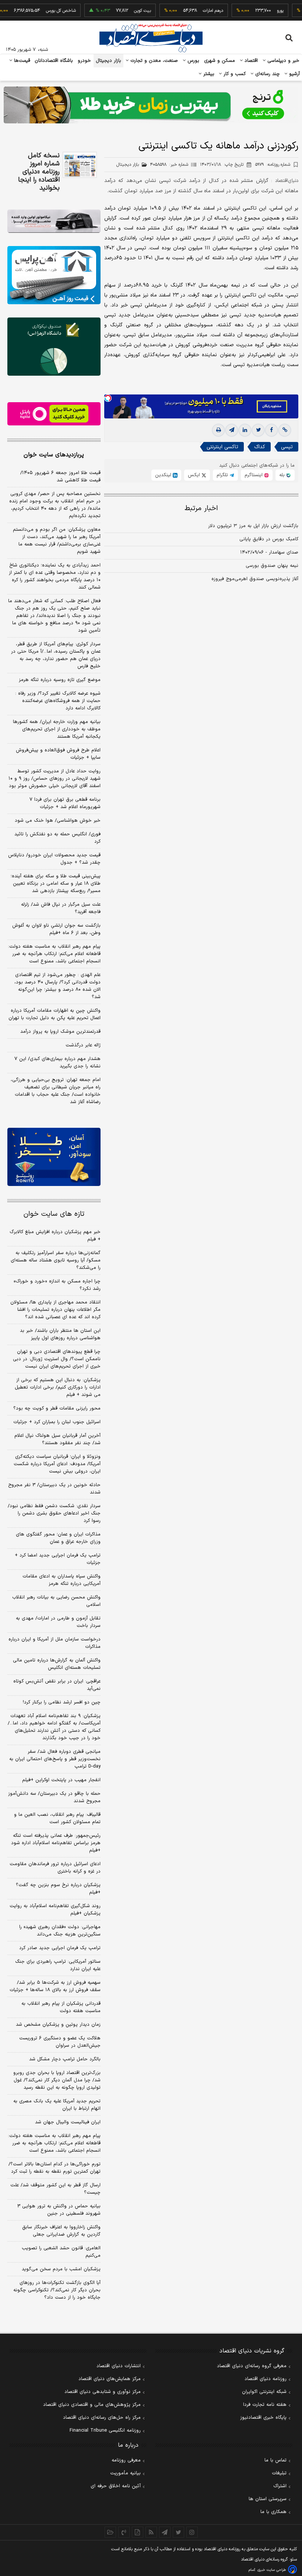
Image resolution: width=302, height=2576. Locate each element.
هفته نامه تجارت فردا (265, 2405)
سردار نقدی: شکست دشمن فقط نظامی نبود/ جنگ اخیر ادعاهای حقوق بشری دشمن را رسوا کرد (54, 1513)
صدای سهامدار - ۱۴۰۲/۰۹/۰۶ (269, 552)
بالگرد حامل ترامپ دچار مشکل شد (65, 2059)
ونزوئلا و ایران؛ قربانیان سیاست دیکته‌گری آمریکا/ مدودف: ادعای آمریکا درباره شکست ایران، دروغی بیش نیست (57, 1464)
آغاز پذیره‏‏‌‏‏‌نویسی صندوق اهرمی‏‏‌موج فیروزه (255, 579)
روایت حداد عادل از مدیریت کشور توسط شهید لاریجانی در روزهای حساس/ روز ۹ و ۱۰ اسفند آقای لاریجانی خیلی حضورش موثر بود (55, 779)
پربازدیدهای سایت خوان (54, 455)
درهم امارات (191, 11)
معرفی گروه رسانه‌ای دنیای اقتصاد (252, 2366)
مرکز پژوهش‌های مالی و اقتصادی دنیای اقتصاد (92, 2405)
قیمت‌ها (21, 61)
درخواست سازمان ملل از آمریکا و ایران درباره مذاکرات (55, 1643)
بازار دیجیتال (108, 61)
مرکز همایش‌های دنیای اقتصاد (110, 2379)
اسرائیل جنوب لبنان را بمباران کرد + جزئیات (57, 1422)
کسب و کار (234, 74)
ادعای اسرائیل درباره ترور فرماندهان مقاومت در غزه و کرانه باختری (55, 1868)
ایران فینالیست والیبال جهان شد (68, 2122)
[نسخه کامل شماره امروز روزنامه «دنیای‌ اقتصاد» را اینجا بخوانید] (80, 165)
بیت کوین (120, 11)
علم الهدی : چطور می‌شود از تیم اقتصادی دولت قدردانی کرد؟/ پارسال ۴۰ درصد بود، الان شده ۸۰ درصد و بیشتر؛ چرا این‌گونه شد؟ (57, 986)
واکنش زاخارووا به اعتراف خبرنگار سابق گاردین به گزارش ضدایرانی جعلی (61, 2231)
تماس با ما (275, 2460)
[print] (218, 430)
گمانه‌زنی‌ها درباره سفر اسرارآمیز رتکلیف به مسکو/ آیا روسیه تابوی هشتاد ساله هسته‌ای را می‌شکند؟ (56, 1260)
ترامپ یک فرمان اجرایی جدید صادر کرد (60, 1948)
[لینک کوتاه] (285, 430)
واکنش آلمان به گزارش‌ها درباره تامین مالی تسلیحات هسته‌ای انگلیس (57, 1664)
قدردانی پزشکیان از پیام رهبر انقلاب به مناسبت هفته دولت (61, 2007)
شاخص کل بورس (39, 11)
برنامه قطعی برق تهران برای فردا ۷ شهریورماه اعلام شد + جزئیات (65, 803)
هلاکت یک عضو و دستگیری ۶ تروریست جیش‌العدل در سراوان (60, 2042)
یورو (258, 11)
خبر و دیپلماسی (283, 61)
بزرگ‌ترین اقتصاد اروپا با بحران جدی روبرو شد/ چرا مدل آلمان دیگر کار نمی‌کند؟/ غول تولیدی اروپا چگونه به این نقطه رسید (57, 2080)
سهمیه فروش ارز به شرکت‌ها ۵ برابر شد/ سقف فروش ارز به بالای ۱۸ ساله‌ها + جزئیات (55, 1986)
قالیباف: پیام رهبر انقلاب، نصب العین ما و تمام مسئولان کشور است (57, 1818)
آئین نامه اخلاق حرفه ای (116, 2486)
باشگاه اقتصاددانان (54, 61)
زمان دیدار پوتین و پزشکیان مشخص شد (58, 2025)
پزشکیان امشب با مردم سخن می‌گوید (61, 2269)
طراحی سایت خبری (272, 2570)
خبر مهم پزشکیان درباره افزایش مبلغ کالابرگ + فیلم (55, 1236)
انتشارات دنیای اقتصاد (119, 2366)
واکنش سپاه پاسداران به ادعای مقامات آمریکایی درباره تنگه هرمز (62, 1580)
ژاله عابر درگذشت (83, 1045)
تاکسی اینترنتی (222, 447)
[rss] (151, 2532)
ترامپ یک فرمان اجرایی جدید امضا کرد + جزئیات (58, 1559)
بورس (193, 61)
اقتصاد (250, 61)
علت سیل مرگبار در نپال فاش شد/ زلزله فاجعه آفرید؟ (61, 908)
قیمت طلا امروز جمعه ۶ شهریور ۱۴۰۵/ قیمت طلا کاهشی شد (60, 477)
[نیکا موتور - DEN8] (54, 221)
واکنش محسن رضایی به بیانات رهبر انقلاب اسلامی (56, 1601)
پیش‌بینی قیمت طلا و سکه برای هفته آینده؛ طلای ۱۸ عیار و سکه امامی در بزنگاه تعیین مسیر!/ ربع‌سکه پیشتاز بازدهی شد (56, 884)
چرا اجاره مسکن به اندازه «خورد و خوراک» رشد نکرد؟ (57, 1285)
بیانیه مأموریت (125, 2473)
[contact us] (124, 2532)
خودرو (85, 61)
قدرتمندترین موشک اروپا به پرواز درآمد (60, 1032)
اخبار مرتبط (201, 508)
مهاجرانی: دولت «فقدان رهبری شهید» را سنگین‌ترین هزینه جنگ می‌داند (60, 1931)
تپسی (287, 447)
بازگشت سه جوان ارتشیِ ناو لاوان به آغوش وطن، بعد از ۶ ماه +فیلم (56, 929)
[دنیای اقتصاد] (151, 38)
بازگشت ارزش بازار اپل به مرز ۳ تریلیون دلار (253, 526)
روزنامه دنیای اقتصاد (266, 2379)
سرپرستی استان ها (268, 2499)
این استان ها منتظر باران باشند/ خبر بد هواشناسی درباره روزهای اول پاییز (60, 1334)
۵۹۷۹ (273, 165)
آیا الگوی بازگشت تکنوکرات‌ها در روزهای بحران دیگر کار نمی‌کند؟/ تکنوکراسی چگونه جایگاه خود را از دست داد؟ (57, 2290)
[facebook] (271, 430)
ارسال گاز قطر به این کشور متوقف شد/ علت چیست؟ (55, 2189)
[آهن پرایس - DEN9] (54, 275)
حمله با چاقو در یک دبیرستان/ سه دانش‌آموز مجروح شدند (54, 1797)
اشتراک (280, 2486)
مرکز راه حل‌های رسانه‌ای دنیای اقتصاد (102, 2418)
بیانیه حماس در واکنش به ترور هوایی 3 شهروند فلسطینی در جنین (59, 2210)
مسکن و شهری (220, 61)
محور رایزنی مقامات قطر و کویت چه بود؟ (57, 1408)
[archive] (110, 2532)
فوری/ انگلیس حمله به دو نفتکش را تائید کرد (57, 838)
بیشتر (208, 74)
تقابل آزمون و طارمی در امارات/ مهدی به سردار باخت (58, 1622)
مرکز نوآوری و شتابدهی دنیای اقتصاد (103, 2392)
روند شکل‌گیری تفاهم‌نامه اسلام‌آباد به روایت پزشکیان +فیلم (55, 1910)
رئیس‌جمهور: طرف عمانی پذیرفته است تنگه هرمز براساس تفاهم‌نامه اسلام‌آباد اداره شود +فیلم (56, 1843)
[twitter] (258, 430)
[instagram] (192, 2532)
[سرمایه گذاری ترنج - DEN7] (151, 105)
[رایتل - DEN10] (54, 414)
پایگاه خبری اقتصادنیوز (263, 2418)
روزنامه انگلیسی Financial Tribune (105, 2431)
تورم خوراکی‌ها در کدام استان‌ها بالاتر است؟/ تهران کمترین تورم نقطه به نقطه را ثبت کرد (55, 2168)
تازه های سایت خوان (54, 1214)
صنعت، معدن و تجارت (153, 61)
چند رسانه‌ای (267, 74)
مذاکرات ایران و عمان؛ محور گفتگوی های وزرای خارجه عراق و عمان (58, 1538)
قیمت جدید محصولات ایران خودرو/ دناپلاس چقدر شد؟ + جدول (54, 859)
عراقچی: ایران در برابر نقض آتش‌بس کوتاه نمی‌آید (57, 1685)
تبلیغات (279, 2473)
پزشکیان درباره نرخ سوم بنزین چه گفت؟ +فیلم (58, 1889)
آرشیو (294, 74)
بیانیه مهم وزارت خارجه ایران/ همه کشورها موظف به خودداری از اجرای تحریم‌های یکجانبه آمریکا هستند (57, 729)
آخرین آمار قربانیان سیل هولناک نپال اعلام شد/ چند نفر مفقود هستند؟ (57, 1439)
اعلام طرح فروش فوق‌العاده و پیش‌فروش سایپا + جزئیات (58, 754)
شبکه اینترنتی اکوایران (264, 2392)
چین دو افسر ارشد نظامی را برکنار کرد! (62, 1702)
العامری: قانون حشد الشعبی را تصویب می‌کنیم (61, 2252)
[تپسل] (108, 398)
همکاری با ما (273, 2512)
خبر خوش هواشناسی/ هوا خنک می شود (58, 821)
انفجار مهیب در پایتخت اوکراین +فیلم (61, 1780)
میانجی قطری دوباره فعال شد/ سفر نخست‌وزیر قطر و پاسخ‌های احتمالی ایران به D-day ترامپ (55, 1759)
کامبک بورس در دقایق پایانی (269, 539)
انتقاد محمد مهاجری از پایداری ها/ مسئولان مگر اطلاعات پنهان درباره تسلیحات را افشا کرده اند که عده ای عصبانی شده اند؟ (55, 1310)
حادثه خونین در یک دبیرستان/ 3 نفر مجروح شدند (54, 1489)
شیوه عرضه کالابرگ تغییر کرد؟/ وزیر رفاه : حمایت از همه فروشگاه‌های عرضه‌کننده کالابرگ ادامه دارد (58, 701)
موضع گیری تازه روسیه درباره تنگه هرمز (60, 680)
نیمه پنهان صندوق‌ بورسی (272, 566)
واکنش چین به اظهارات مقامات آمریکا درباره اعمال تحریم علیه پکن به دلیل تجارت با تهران (55, 1014)
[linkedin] (245, 430)
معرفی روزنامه (126, 2460)
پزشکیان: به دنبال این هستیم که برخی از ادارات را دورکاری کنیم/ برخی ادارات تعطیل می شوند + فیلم (58, 1387)
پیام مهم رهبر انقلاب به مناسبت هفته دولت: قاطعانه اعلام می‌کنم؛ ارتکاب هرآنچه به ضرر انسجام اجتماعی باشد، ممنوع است (54, 954)
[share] (138, 2532)
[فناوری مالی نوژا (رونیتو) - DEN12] (54, 1157)
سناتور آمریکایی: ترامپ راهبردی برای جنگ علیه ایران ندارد (58, 1965)
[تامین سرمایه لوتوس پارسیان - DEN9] (54, 347)
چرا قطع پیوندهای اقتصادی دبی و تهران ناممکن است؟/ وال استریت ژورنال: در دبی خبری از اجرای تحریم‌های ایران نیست (57, 1359)
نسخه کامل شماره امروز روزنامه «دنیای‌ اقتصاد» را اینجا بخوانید (39, 172)
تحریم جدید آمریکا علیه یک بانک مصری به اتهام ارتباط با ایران (57, 2105)
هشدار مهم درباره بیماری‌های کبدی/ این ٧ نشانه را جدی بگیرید (57, 1063)
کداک (260, 447)
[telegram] (232, 430)
